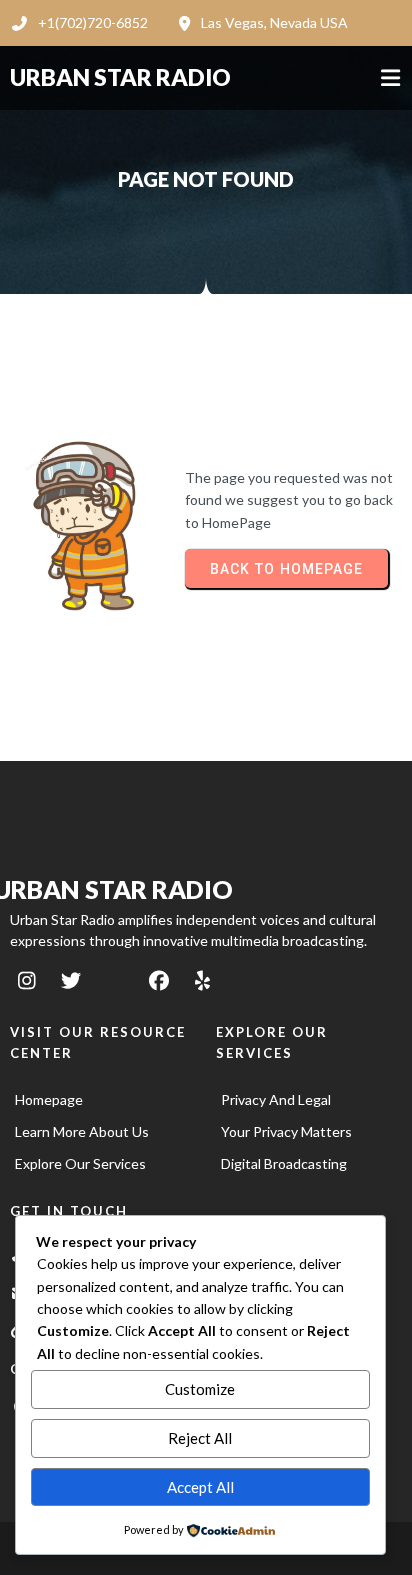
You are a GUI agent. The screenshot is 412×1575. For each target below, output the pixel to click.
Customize (200, 1389)
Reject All (200, 1438)
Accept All (200, 1487)
